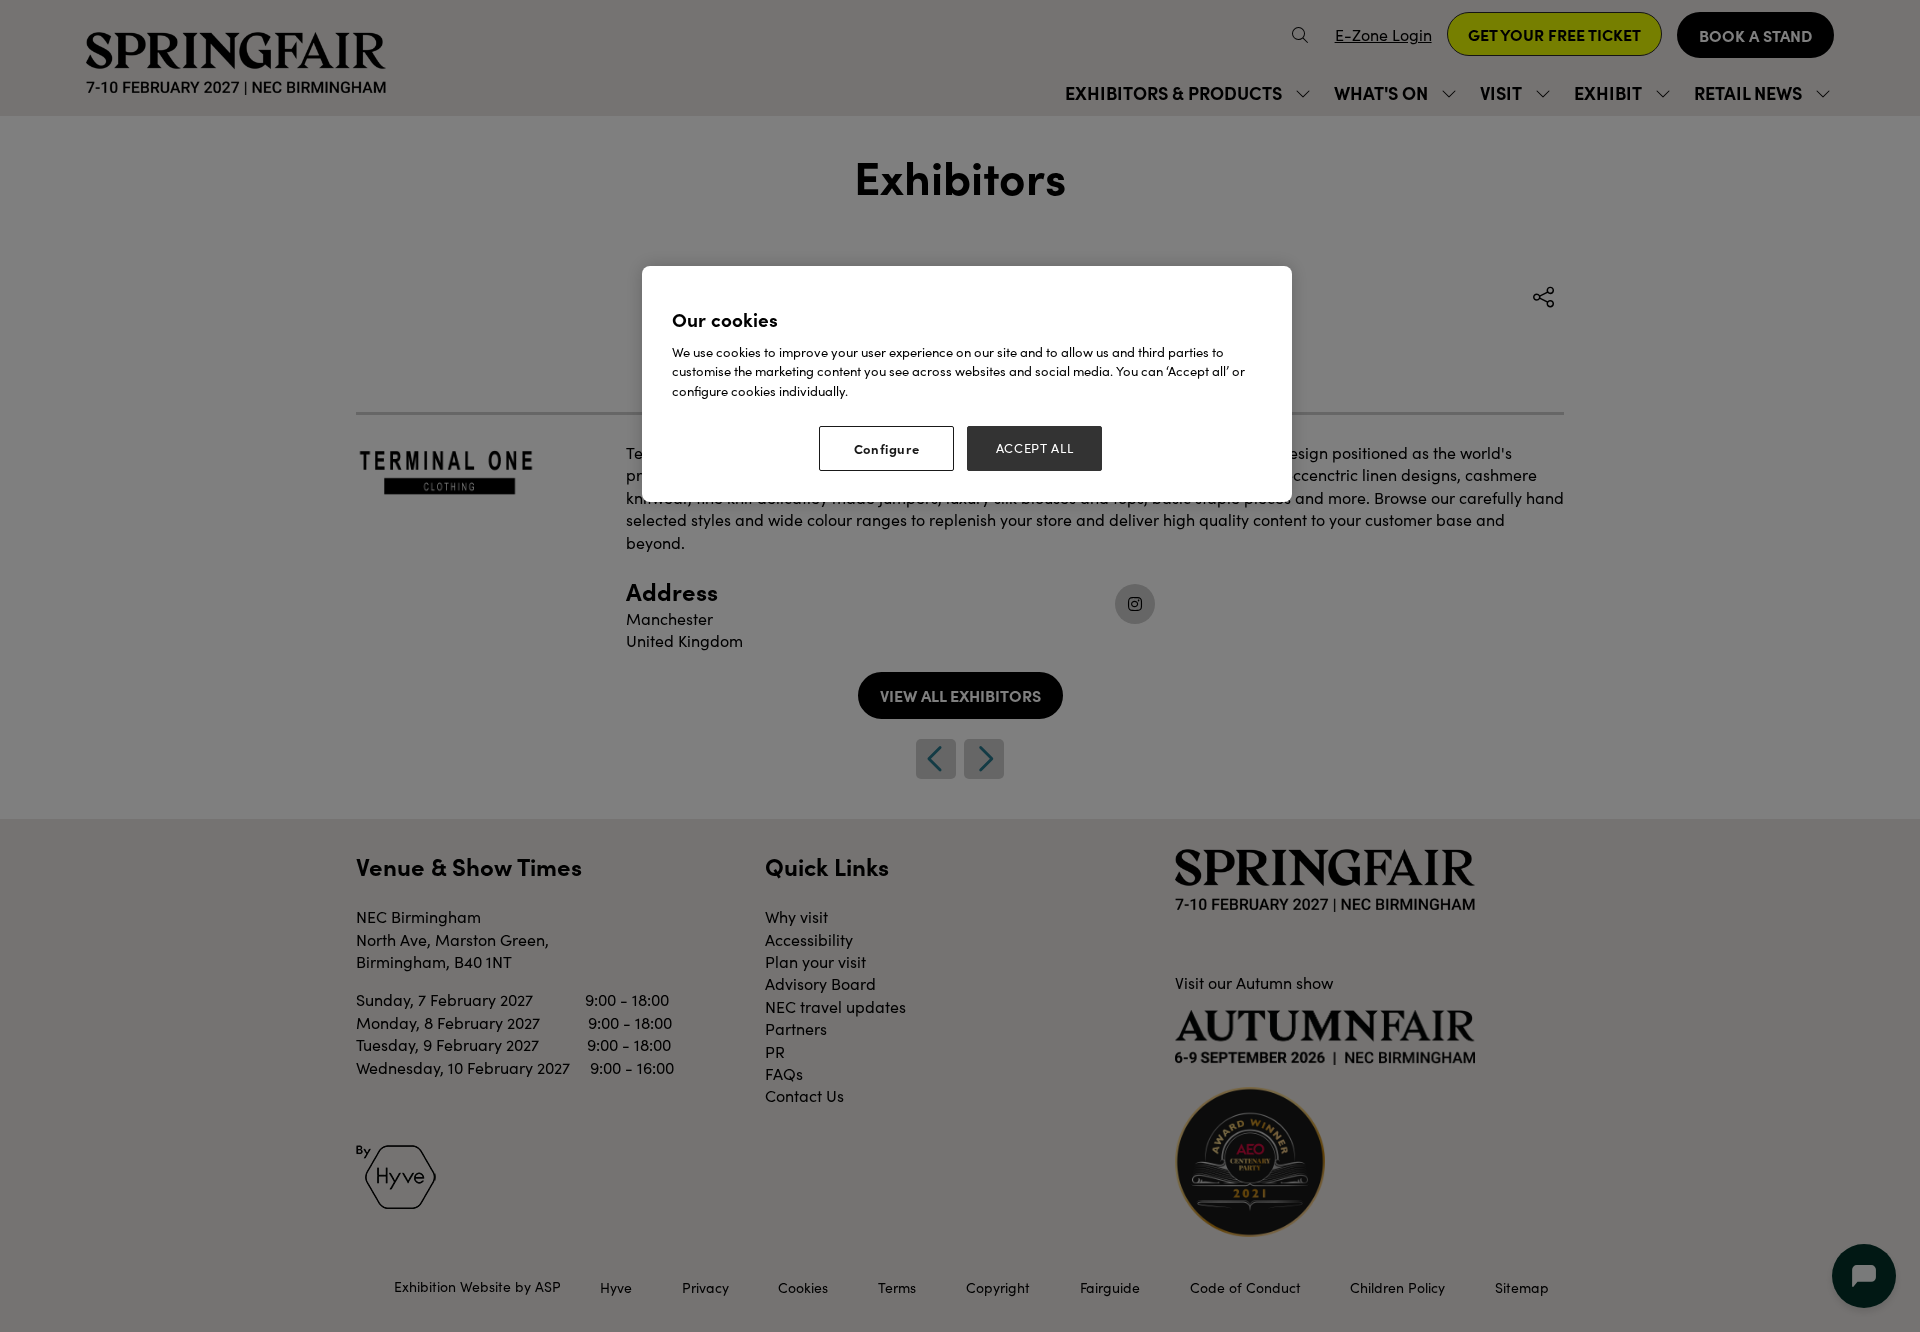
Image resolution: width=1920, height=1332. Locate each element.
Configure (887, 448)
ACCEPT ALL (1035, 448)
